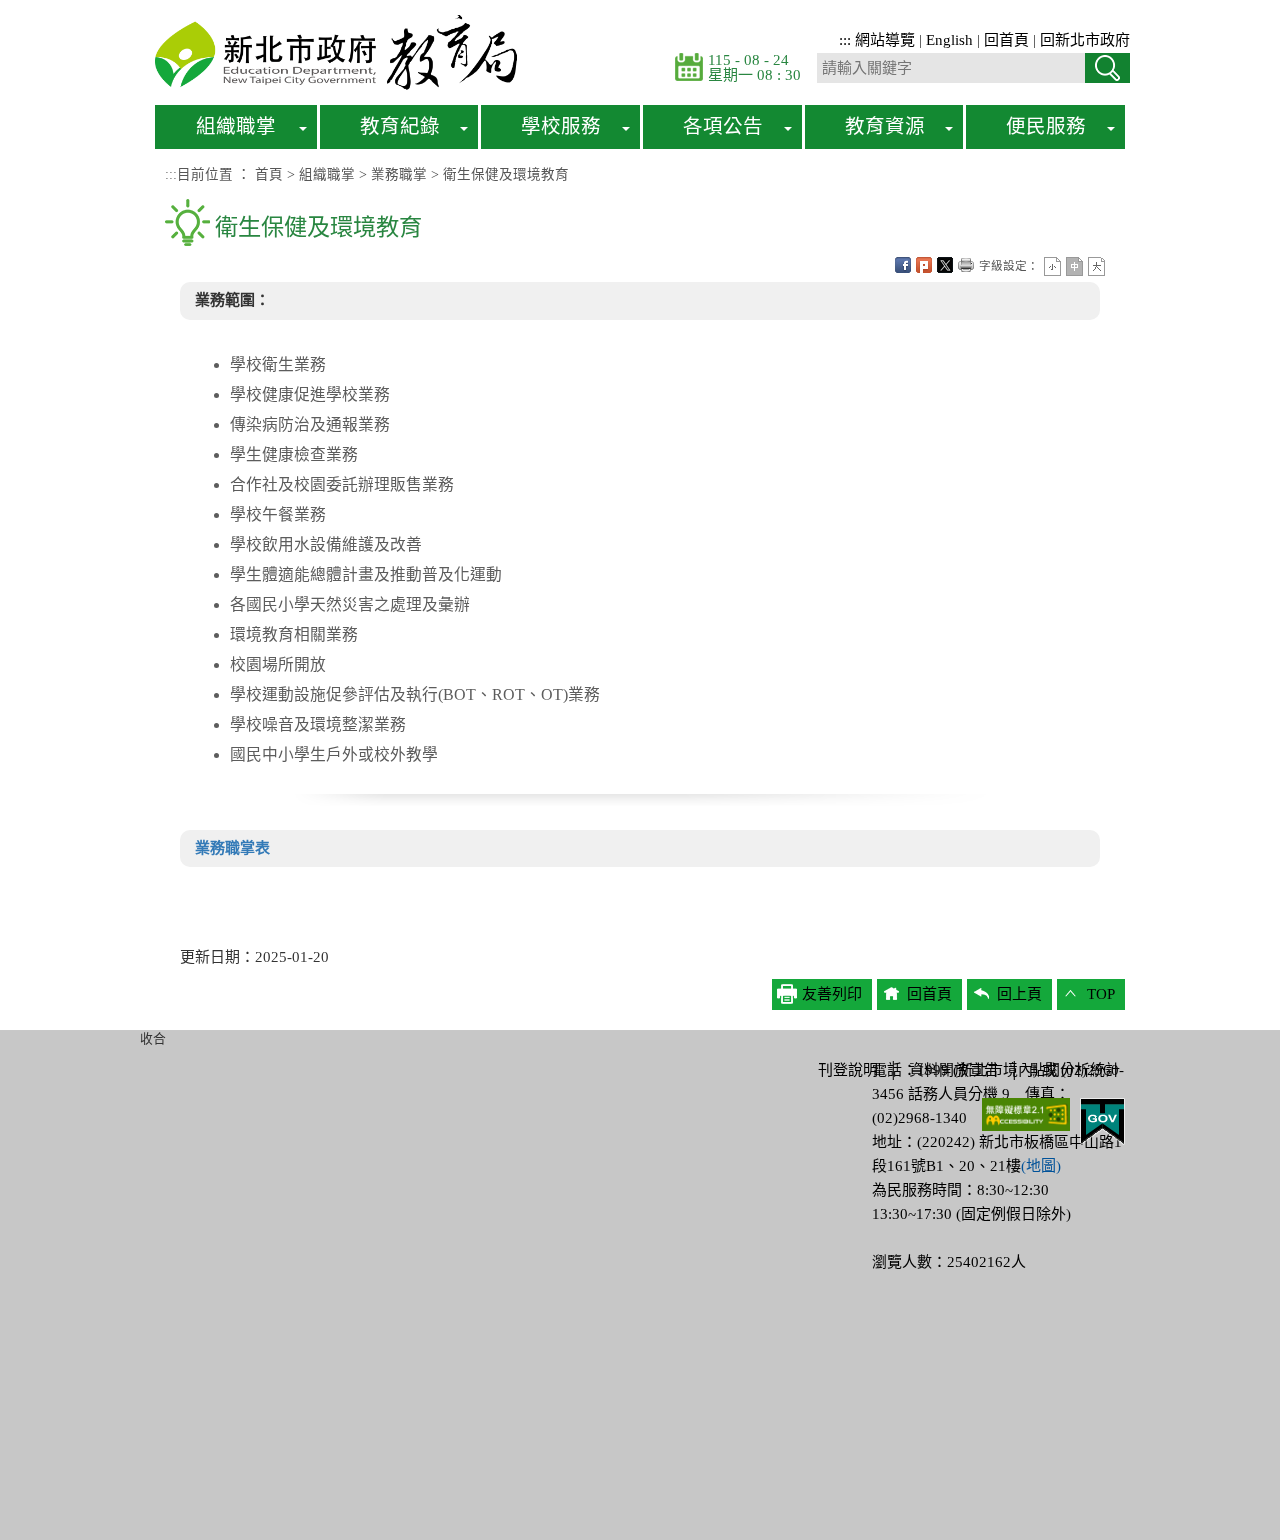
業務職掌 (399, 174)
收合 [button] (153, 1039)
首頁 (269, 174)
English (949, 40)
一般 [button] (1074, 266)
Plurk (924, 265)
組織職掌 (327, 174)
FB (903, 265)
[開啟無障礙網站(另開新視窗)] (1026, 1113)
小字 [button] (1052, 266)
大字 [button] (1096, 266)
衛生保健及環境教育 (506, 174)
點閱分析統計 (1075, 1070)
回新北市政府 (1085, 40)
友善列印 (966, 265)
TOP (1101, 994)
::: (845, 40)
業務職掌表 (232, 848)
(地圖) (1041, 1166)
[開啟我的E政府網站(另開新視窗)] (1102, 1120)
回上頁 (1019, 994)
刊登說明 (848, 1070)
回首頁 (1006, 40)
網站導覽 (885, 40)
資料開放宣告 (954, 1070)
